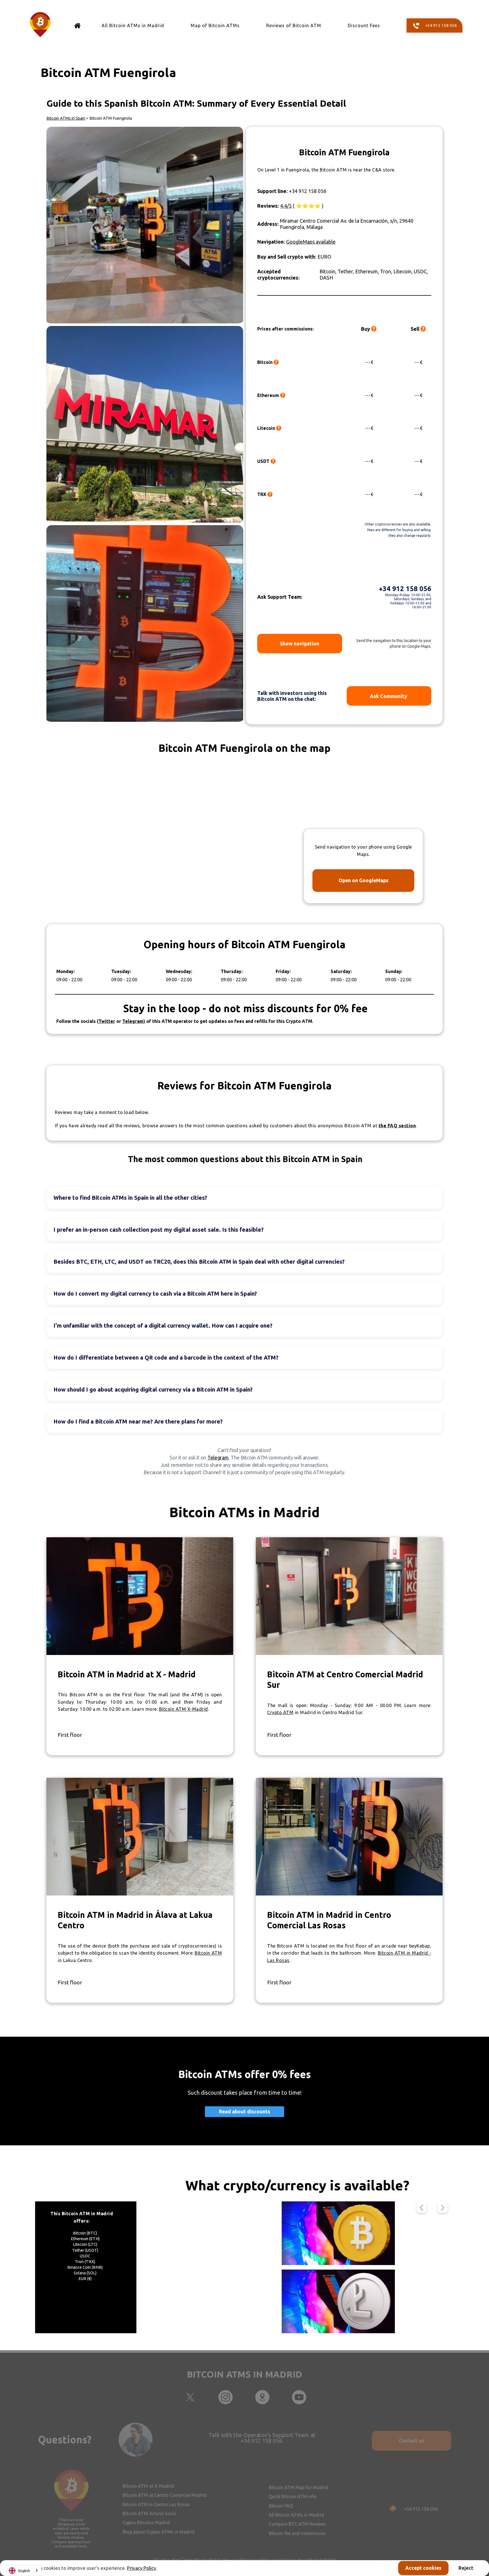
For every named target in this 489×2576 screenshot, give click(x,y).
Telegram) (134, 1021)
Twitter (107, 1021)
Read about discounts (245, 2112)
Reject (466, 2568)
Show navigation (300, 643)
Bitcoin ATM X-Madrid (184, 1709)
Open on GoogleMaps (363, 880)
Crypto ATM (280, 1712)
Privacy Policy (141, 2568)
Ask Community (389, 696)
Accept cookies (423, 2568)
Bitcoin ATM (208, 1953)
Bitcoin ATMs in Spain (66, 118)
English (24, 2571)
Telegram (218, 1457)
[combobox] (24, 2570)
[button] (422, 2208)
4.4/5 (286, 206)
